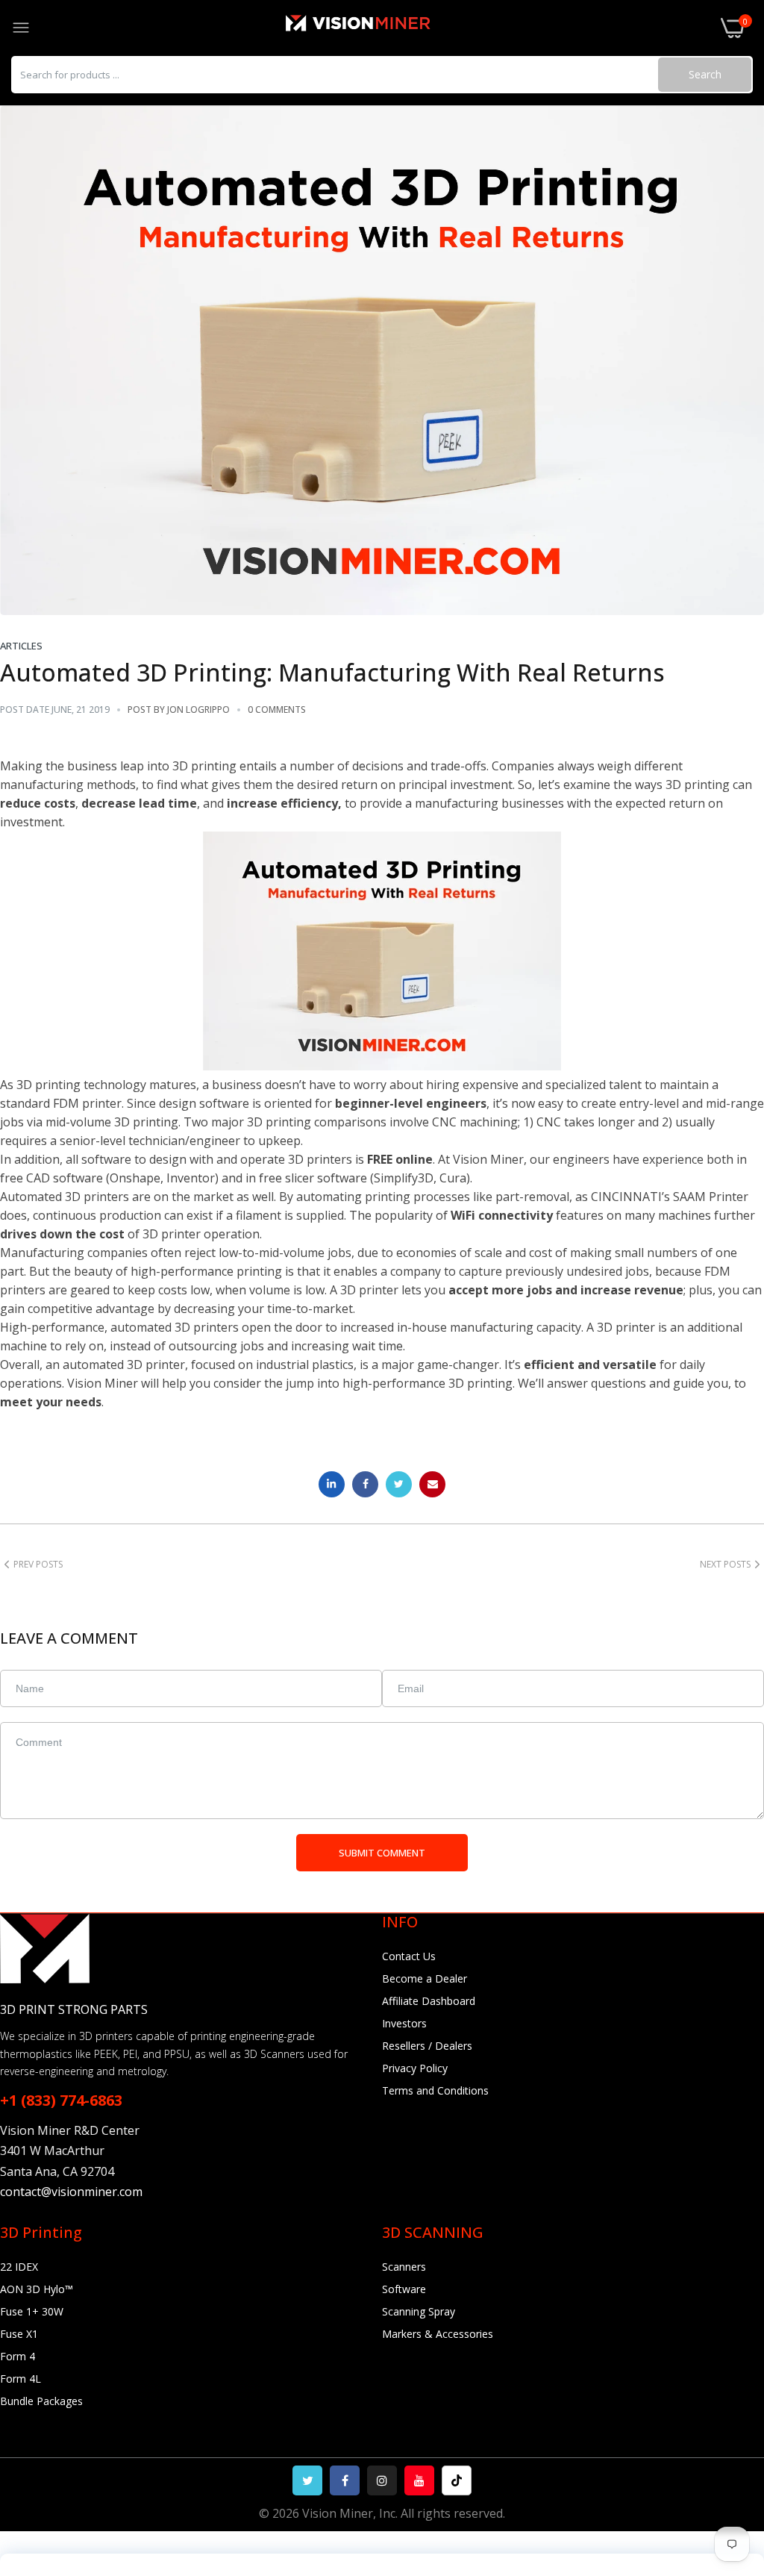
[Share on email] (432, 1484)
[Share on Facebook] (365, 1484)
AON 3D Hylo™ (37, 2289)
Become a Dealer (425, 1978)
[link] (734, 2453)
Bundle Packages (41, 2401)
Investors (404, 2023)
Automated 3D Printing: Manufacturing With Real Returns (332, 672)
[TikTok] (457, 2480)
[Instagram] (382, 2480)
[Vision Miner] (375, 28)
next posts (725, 1564)
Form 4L (21, 2379)
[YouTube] (419, 2480)
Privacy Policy (415, 2068)
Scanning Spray (419, 2311)
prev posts (38, 1564)
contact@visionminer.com (71, 2192)
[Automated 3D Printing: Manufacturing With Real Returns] (382, 361)
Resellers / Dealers (427, 2046)
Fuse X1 (19, 2334)
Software (404, 2289)
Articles (21, 646)
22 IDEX (19, 2267)
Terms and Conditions (435, 2090)
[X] (307, 2480)
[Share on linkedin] (332, 1484)
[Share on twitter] (399, 1484)
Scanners (404, 2267)
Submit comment (382, 1853)
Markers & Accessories (438, 2334)
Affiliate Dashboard (429, 2001)
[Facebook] (345, 2480)
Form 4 (18, 2356)
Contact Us (409, 1956)
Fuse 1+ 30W (32, 2311)
